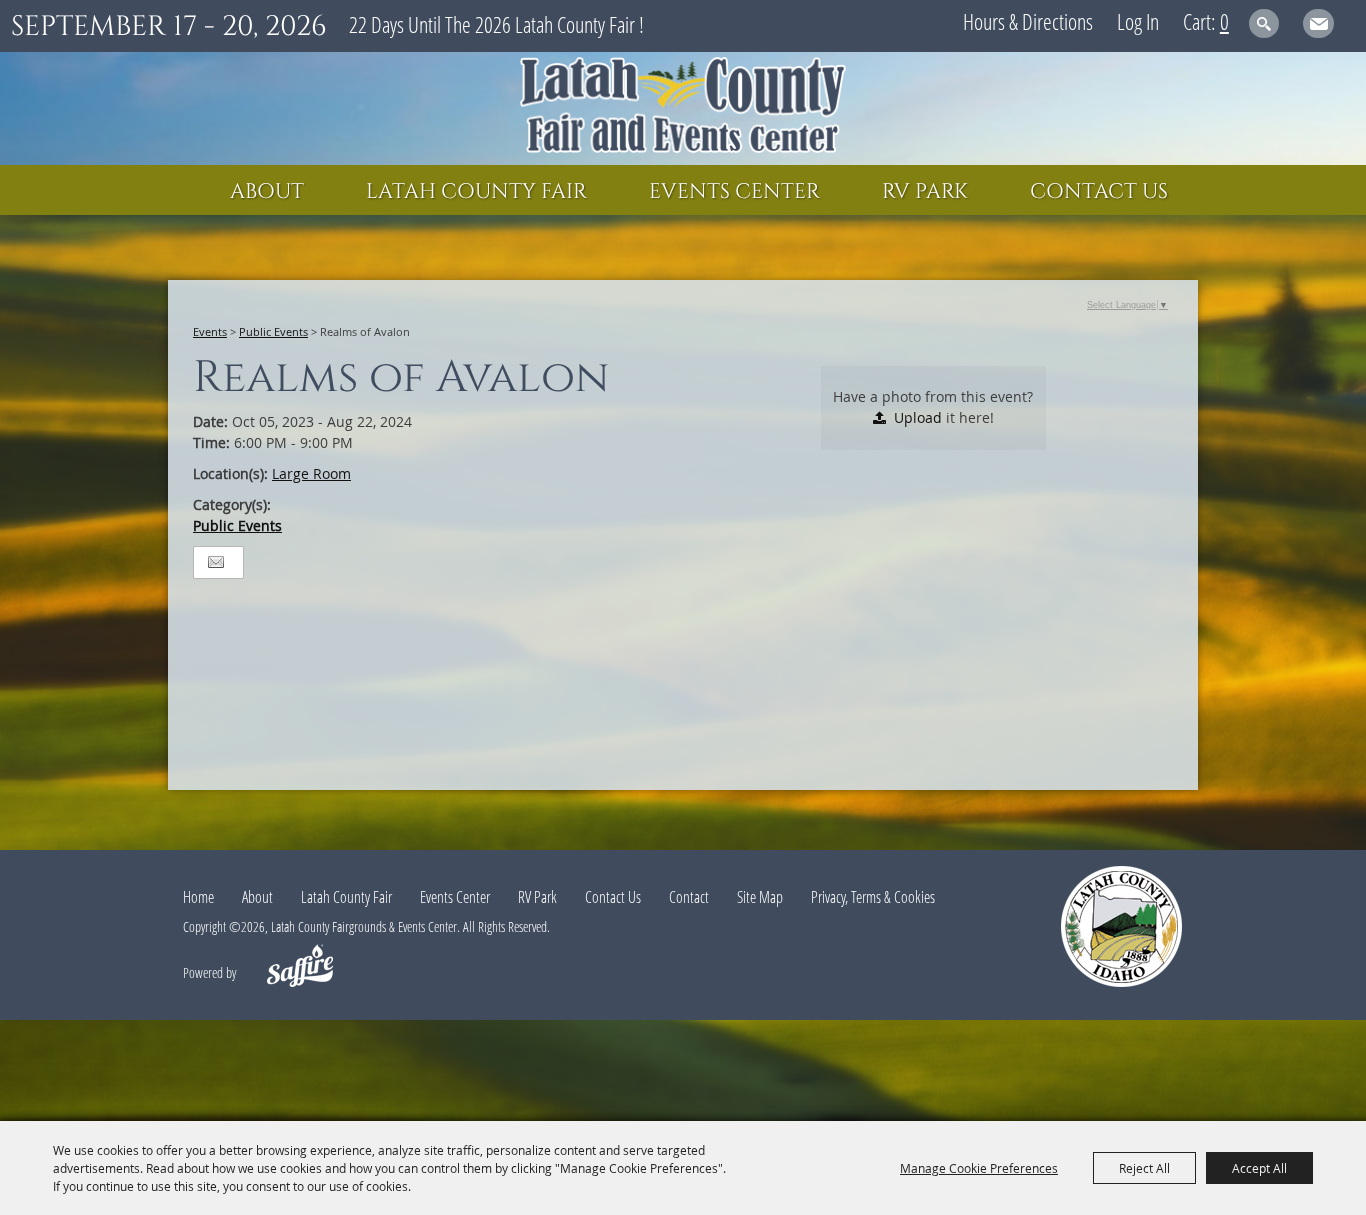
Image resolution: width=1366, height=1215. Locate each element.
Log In (1138, 21)
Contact (689, 897)
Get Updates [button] (1318, 23)
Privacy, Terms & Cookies (873, 897)
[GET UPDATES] (1318, 26)
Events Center (734, 192)
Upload (918, 417)
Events (210, 331)
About (267, 192)
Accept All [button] (1259, 1168)
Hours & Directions (1028, 21)
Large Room (311, 473)
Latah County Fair (476, 192)
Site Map (760, 897)
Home (198, 897)
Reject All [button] (1144, 1168)
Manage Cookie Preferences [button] (979, 1168)
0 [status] (1224, 21)
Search (1264, 23)
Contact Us (1099, 192)
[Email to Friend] (216, 562)
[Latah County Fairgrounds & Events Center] (683, 108)
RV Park (925, 192)
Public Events (273, 331)
